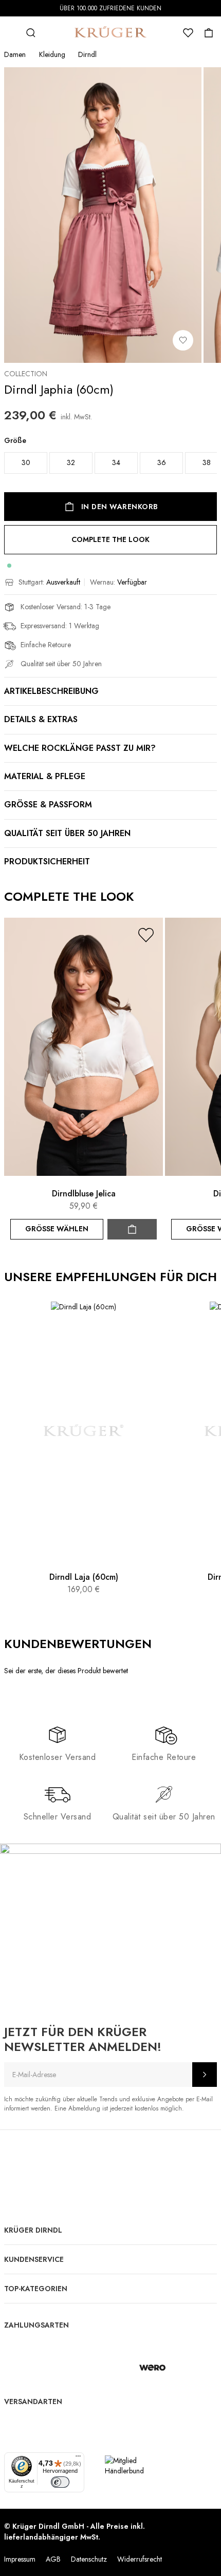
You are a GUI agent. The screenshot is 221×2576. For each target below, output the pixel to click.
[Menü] (78, 2458)
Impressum (20, 2559)
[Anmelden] (205, 2075)
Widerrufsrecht (140, 2559)
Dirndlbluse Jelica (84, 1194)
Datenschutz (89, 2559)
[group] (110, 458)
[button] (146, 935)
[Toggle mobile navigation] (10, 33)
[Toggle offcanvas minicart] (209, 33)
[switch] (60, 2482)
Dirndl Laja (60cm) (84, 1577)
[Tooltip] (161, 1644)
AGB (53, 2559)
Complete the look (110, 539)
